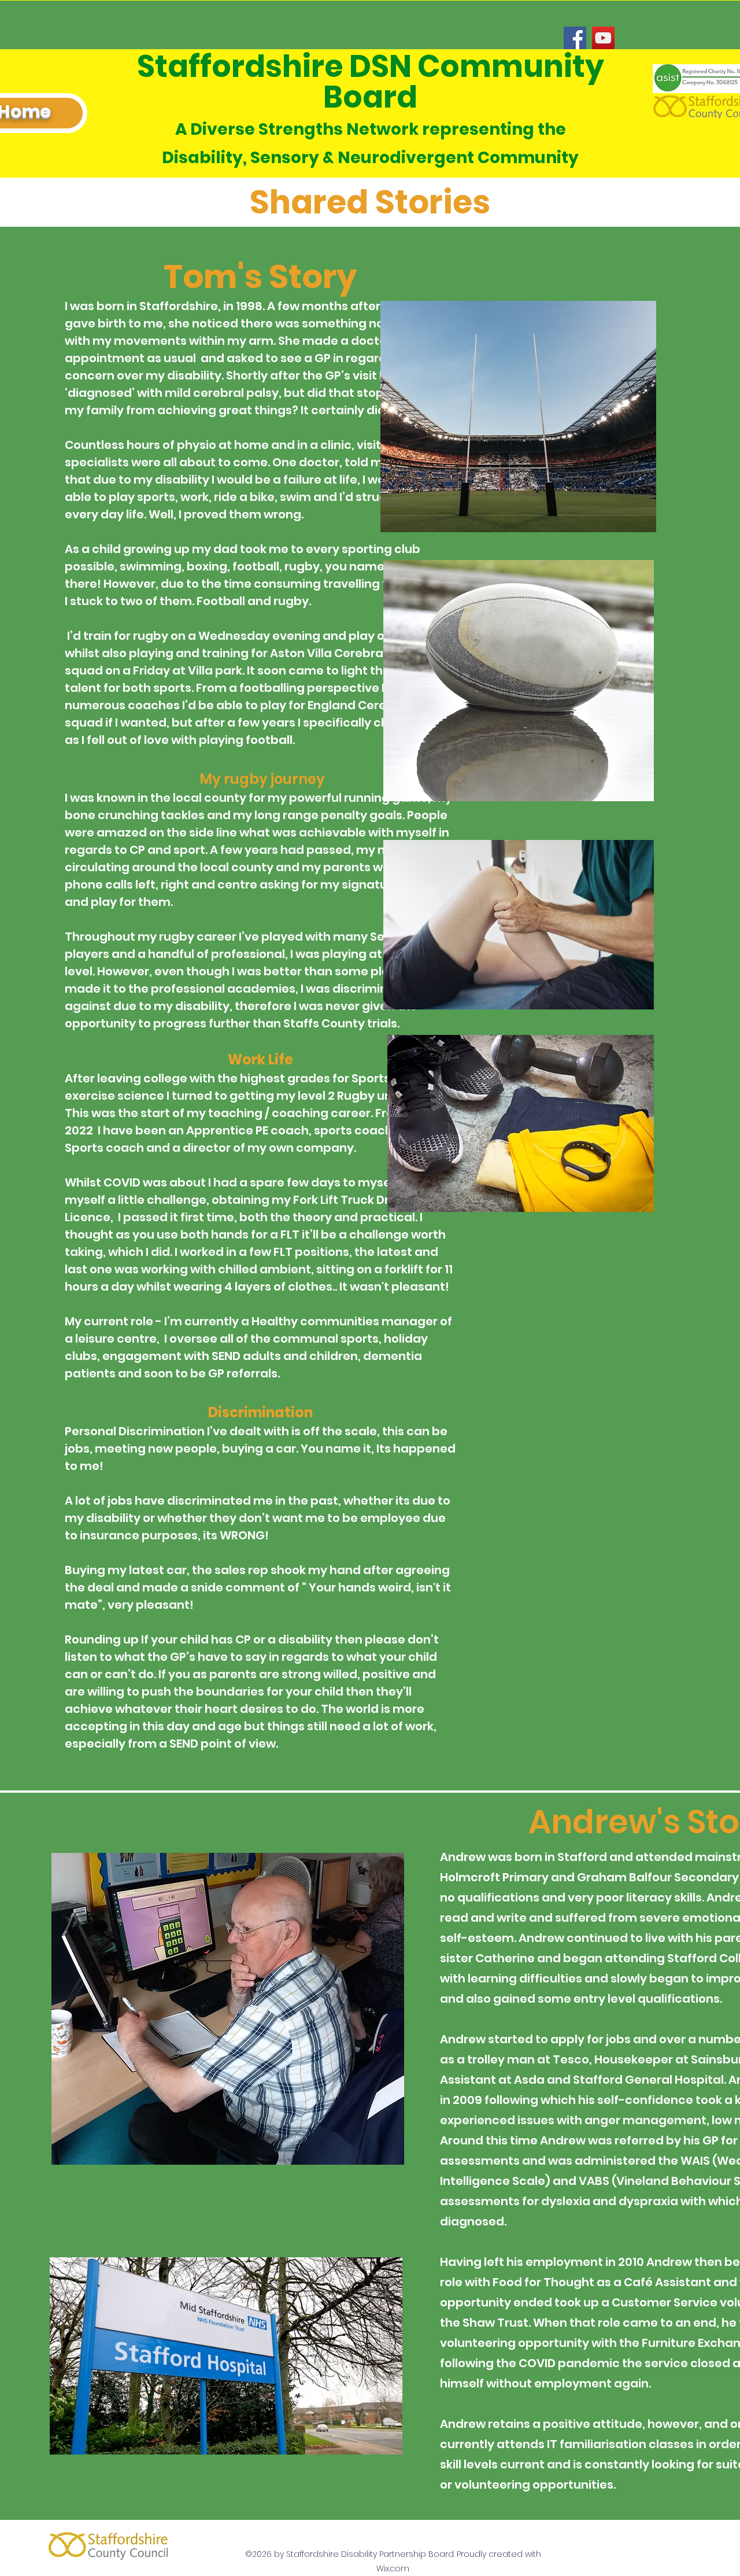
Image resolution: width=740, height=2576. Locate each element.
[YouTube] (603, 38)
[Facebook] (575, 38)
